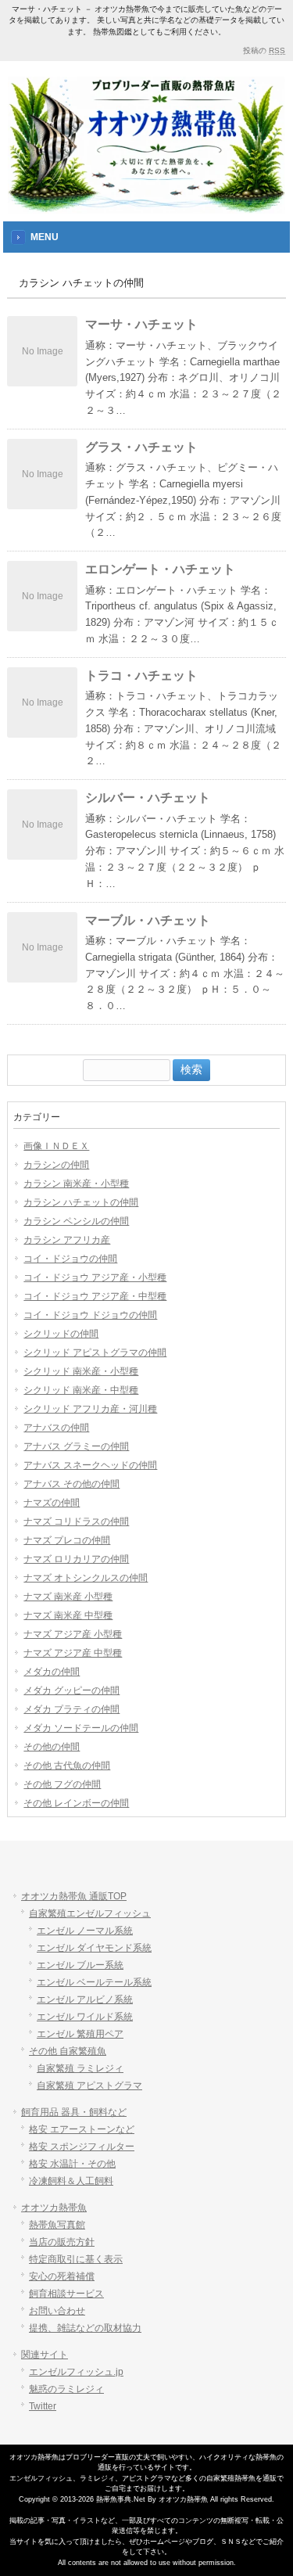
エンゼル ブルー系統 (80, 1965)
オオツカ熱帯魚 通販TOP (74, 1896)
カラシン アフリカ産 (67, 1240)
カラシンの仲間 (56, 1165)
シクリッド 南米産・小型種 (81, 1371)
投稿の (264, 50)
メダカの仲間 (52, 1672)
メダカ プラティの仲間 (71, 1709)
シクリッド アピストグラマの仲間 (95, 1353)
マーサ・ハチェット (141, 324)
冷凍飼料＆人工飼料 (71, 2181)
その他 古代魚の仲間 (67, 1766)
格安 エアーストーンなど (82, 2129)
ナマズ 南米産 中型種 (68, 1615)
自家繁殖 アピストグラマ (89, 2086)
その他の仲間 (52, 1747)
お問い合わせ (57, 2311)
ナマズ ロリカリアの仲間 (76, 1559)
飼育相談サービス (66, 2294)
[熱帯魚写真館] (146, 202)
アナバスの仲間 (56, 1428)
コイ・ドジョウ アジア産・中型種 (95, 1296)
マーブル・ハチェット (148, 920)
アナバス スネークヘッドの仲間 (90, 1465)
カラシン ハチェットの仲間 (81, 1202)
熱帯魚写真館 (57, 2225)
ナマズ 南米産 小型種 (68, 1597)
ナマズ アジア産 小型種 (73, 1634)
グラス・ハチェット (141, 447)
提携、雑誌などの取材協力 (85, 2328)
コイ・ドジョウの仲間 (70, 1259)
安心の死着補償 (62, 2276)
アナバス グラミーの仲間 (76, 1446)
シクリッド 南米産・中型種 (81, 1390)
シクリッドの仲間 (61, 1334)
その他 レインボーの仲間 (76, 1803)
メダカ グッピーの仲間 (71, 1690)
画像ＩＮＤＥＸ (56, 1146)
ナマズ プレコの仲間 (67, 1540)
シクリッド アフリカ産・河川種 (90, 1409)
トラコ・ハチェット (141, 675)
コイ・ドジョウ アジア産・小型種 (95, 1277)
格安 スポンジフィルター (82, 2147)
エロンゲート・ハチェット (160, 569)
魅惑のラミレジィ (66, 2389)
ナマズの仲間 (52, 1503)
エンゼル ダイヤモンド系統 (94, 1948)
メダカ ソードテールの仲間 (81, 1728)
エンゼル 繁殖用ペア (80, 2034)
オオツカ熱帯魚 (54, 2208)
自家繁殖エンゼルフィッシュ (90, 1913)
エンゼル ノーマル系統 (85, 1931)
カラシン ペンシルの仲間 (76, 1221)
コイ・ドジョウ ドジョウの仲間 (90, 1315)
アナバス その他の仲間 (71, 1484)
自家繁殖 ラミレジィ (80, 2068)
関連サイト (45, 2355)
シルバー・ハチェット (148, 798)
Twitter (43, 2406)
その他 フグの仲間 (62, 1784)
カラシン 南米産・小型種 (76, 1184)
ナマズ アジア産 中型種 (73, 1653)
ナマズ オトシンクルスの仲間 (86, 1578)
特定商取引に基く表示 (76, 2259)
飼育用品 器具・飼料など (74, 2112)
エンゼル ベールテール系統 (94, 1982)
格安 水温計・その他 (72, 2164)
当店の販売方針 (62, 2242)
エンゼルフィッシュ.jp (76, 2372)
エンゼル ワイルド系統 (85, 2017)
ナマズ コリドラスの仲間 (76, 1522)
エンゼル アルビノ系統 (85, 1999)
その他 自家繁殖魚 (68, 2051)
